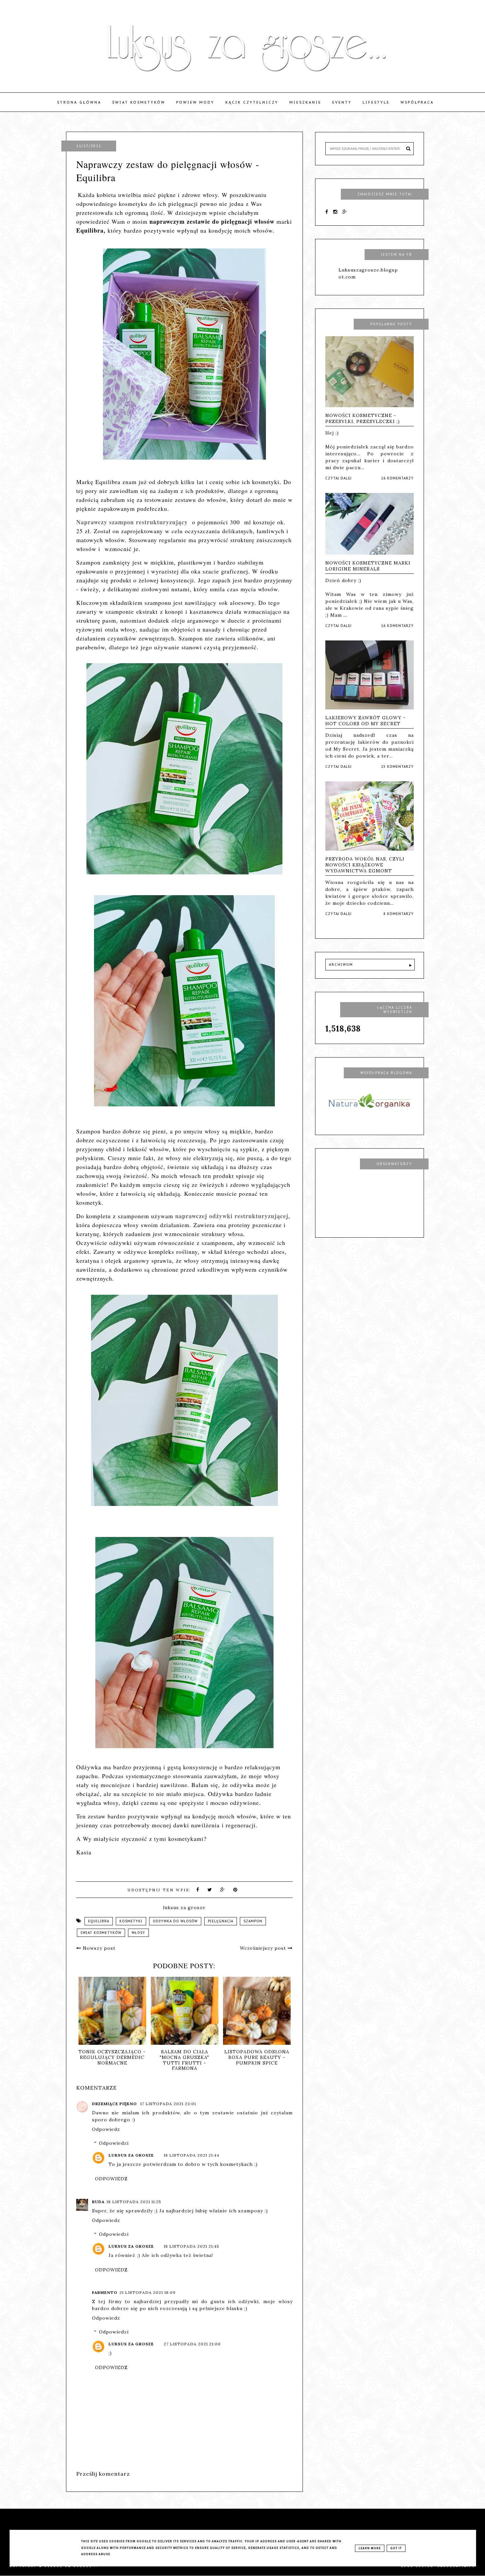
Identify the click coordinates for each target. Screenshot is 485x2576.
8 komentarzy (399, 914)
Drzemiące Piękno (115, 2104)
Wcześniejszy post (264, 1948)
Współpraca (417, 102)
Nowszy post (98, 1948)
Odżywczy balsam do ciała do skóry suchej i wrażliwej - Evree (185, 2057)
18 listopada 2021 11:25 (134, 2202)
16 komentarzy (397, 478)
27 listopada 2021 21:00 (192, 2344)
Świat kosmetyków (139, 102)
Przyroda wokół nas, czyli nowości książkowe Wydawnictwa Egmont (365, 865)
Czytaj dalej (339, 478)
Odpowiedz (106, 2129)
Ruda (98, 2202)
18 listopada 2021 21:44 (192, 2155)
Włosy (138, 1933)
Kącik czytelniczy (252, 102)
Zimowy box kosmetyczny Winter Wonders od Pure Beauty (112, 2060)
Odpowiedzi (114, 2143)
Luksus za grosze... (71, 2566)
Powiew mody (195, 102)
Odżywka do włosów (175, 1921)
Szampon (253, 1921)
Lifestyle (376, 102)
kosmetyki (131, 1921)
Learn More (370, 2548)
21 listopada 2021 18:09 (147, 2292)
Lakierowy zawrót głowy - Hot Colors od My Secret (366, 721)
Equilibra (99, 1921)
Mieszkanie (305, 102)
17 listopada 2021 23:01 (168, 2104)
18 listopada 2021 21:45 (192, 2246)
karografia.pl (456, 2566)
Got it (396, 2548)
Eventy (342, 102)
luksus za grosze (131, 2155)
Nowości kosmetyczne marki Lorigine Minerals (368, 566)
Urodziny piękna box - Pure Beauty (257, 2054)
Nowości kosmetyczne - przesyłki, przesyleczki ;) (363, 418)
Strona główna (79, 102)
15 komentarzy (397, 767)
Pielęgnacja (221, 1921)
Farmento (105, 2292)
